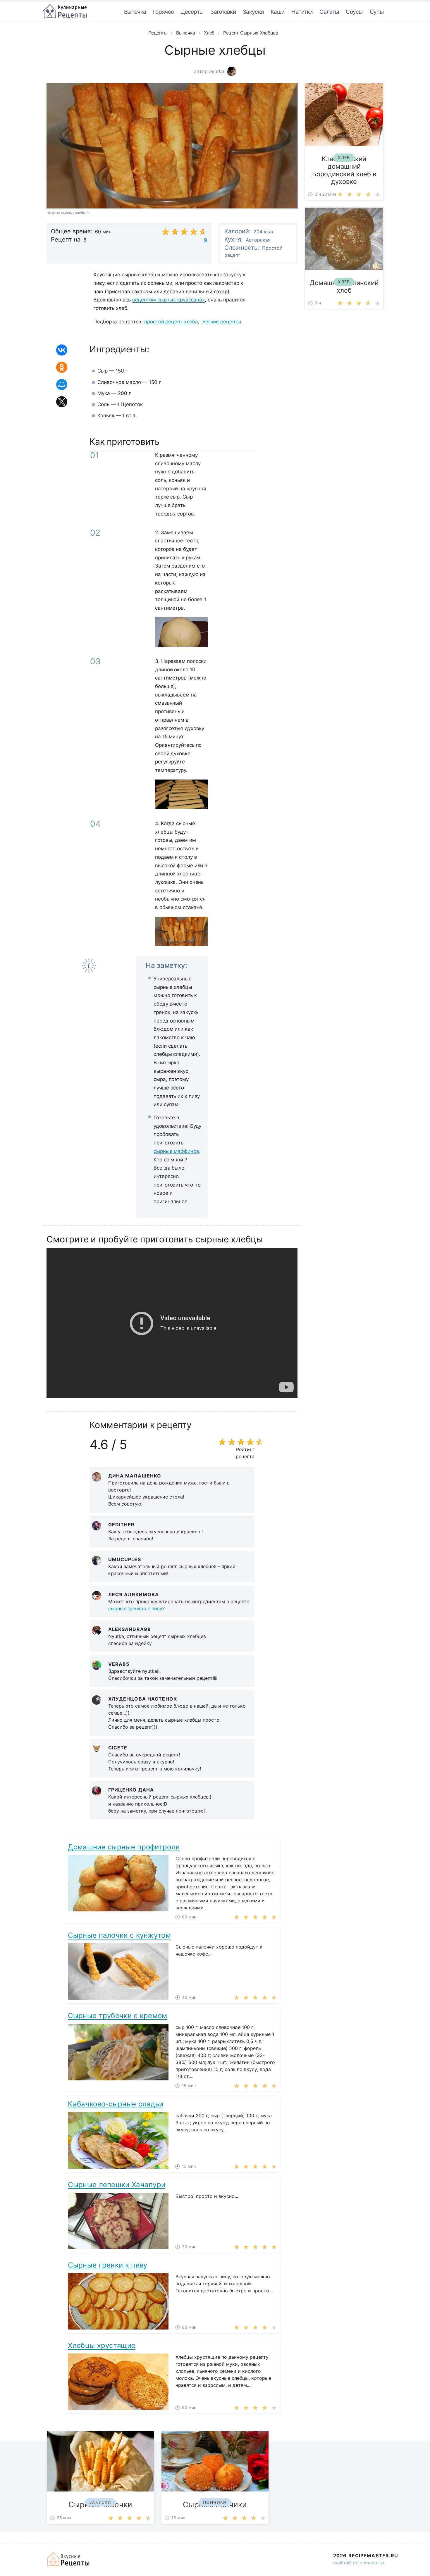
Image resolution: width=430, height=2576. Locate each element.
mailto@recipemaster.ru (359, 2563)
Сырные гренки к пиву (107, 2265)
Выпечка (135, 12)
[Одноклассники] (62, 367)
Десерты (192, 12)
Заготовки (223, 12)
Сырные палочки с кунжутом (119, 1935)
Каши (277, 12)
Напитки (302, 12)
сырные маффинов (176, 1151)
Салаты (329, 12)
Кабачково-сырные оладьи (116, 2104)
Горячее (163, 12)
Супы (377, 12)
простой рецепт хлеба (171, 322)
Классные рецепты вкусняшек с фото (65, 11)
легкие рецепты (222, 322)
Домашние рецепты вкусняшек (68, 2559)
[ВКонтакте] (62, 350)
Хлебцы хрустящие (102, 2345)
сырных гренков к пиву (135, 1608)
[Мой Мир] (62, 384)
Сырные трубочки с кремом (117, 2016)
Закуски (253, 12)
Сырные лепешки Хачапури (117, 2185)
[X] (62, 402)
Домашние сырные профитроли (124, 1847)
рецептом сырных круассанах (168, 300)
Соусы (354, 12)
